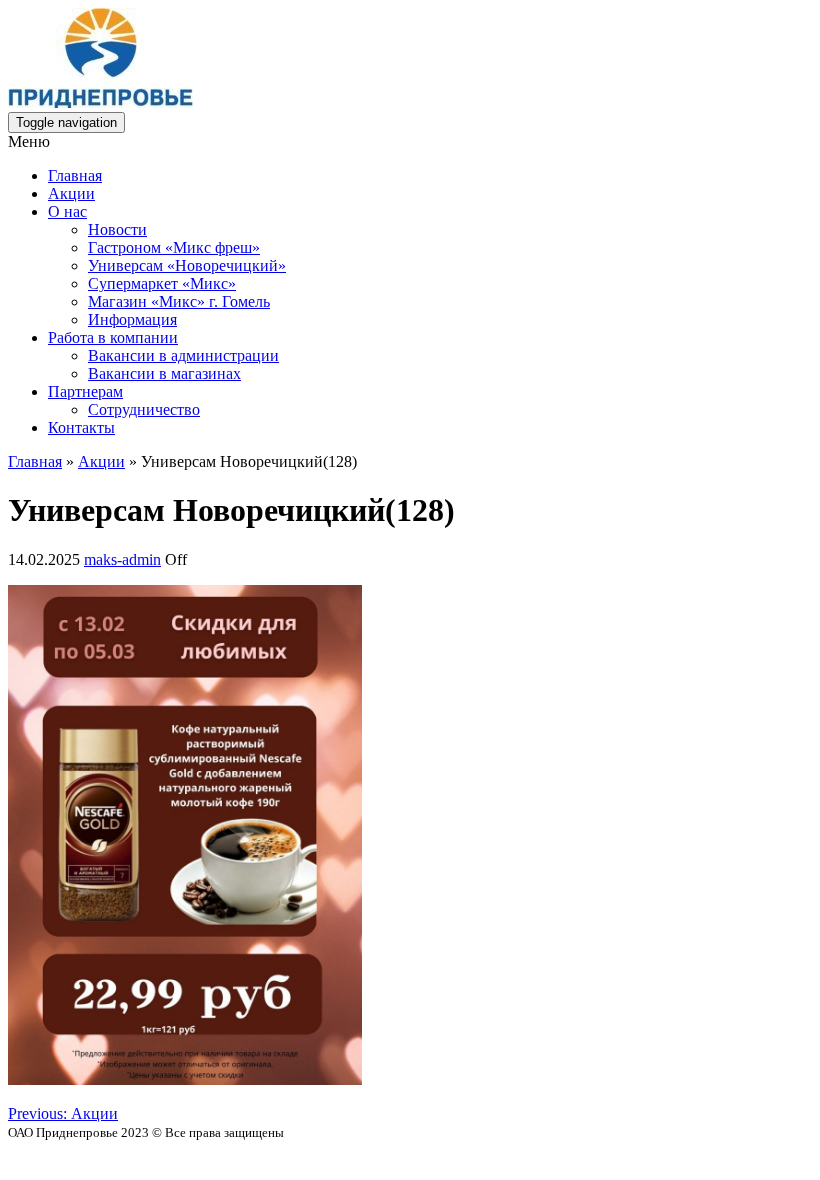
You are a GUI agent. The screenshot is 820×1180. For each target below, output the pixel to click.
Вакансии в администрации (183, 355)
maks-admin (122, 559)
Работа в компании (113, 337)
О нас (67, 211)
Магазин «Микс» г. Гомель (179, 301)
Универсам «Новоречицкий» (187, 265)
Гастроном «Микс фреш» (174, 247)
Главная (75, 175)
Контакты (81, 427)
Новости (117, 229)
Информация (132, 319)
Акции (71, 193)
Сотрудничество (144, 409)
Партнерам (85, 391)
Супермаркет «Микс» (162, 283)
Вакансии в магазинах (164, 373)
